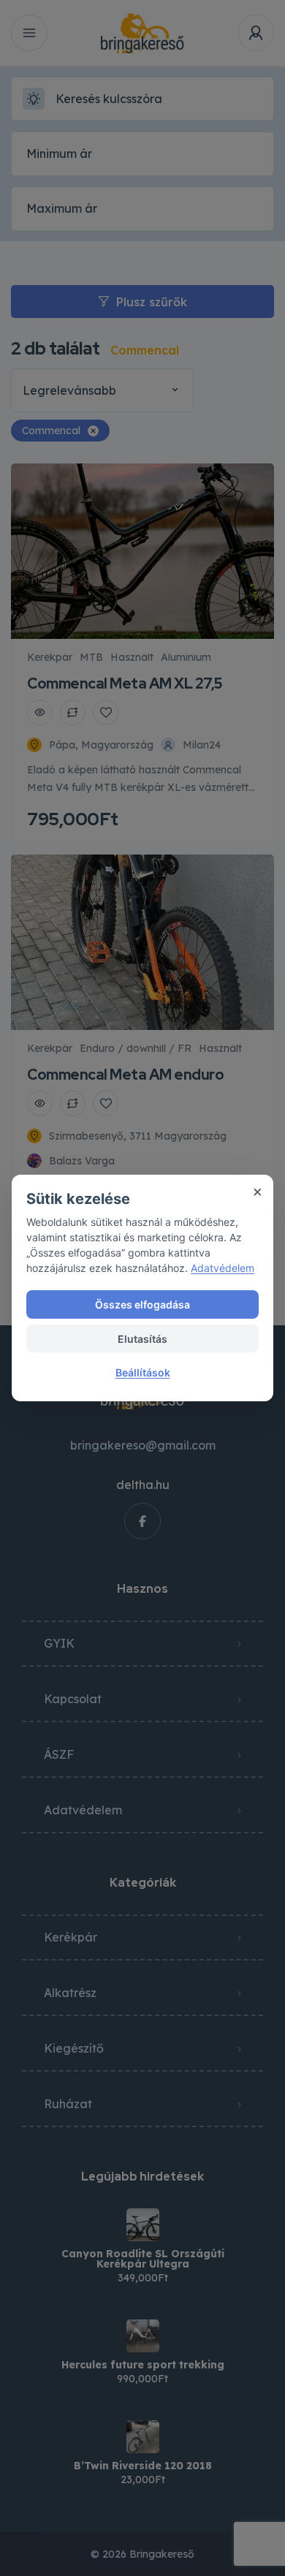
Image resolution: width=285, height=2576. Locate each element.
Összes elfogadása (142, 1304)
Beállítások (143, 1372)
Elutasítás (142, 1339)
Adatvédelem (223, 1268)
